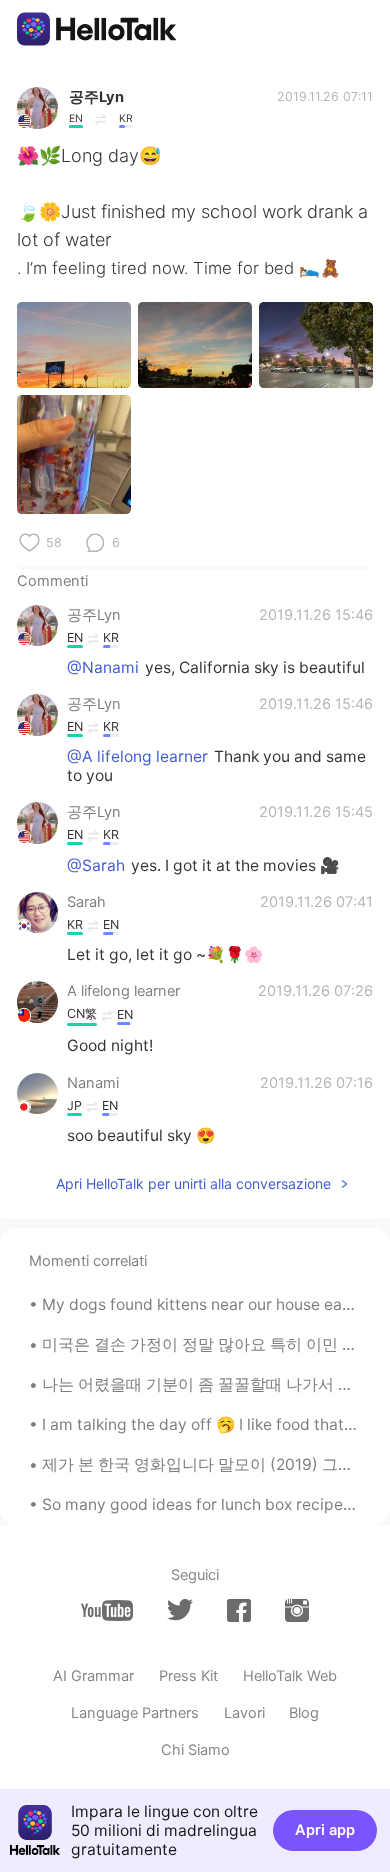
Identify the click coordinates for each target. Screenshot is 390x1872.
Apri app (325, 1830)
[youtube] (107, 1610)
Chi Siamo (195, 1750)
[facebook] (239, 1610)
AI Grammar (93, 1676)
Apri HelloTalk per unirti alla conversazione (193, 1183)
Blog (304, 1713)
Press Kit (188, 1676)
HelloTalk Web (290, 1676)
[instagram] (297, 1610)
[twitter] (180, 1610)
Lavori (244, 1713)
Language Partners (135, 1713)
